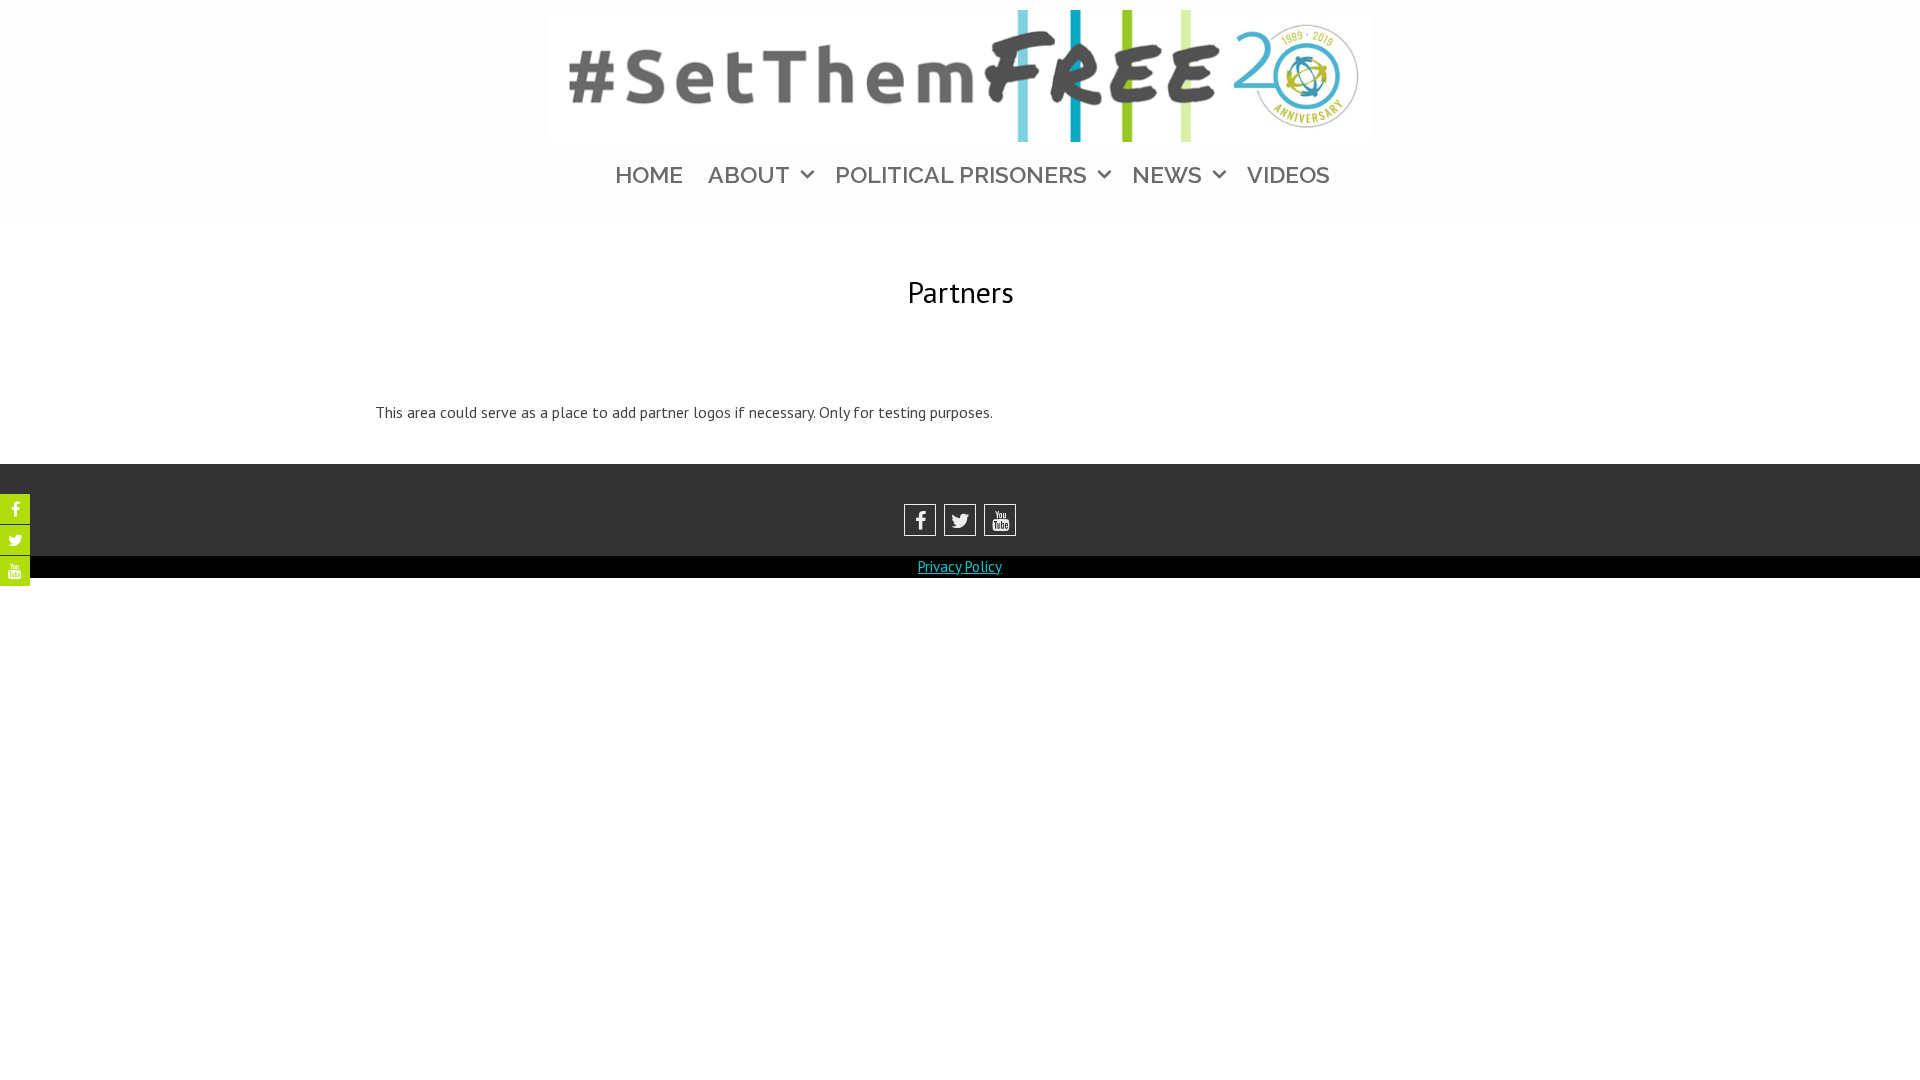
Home (649, 174)
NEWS (1167, 174)
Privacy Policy (960, 566)
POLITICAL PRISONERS (961, 174)
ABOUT (749, 174)
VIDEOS (1288, 174)
